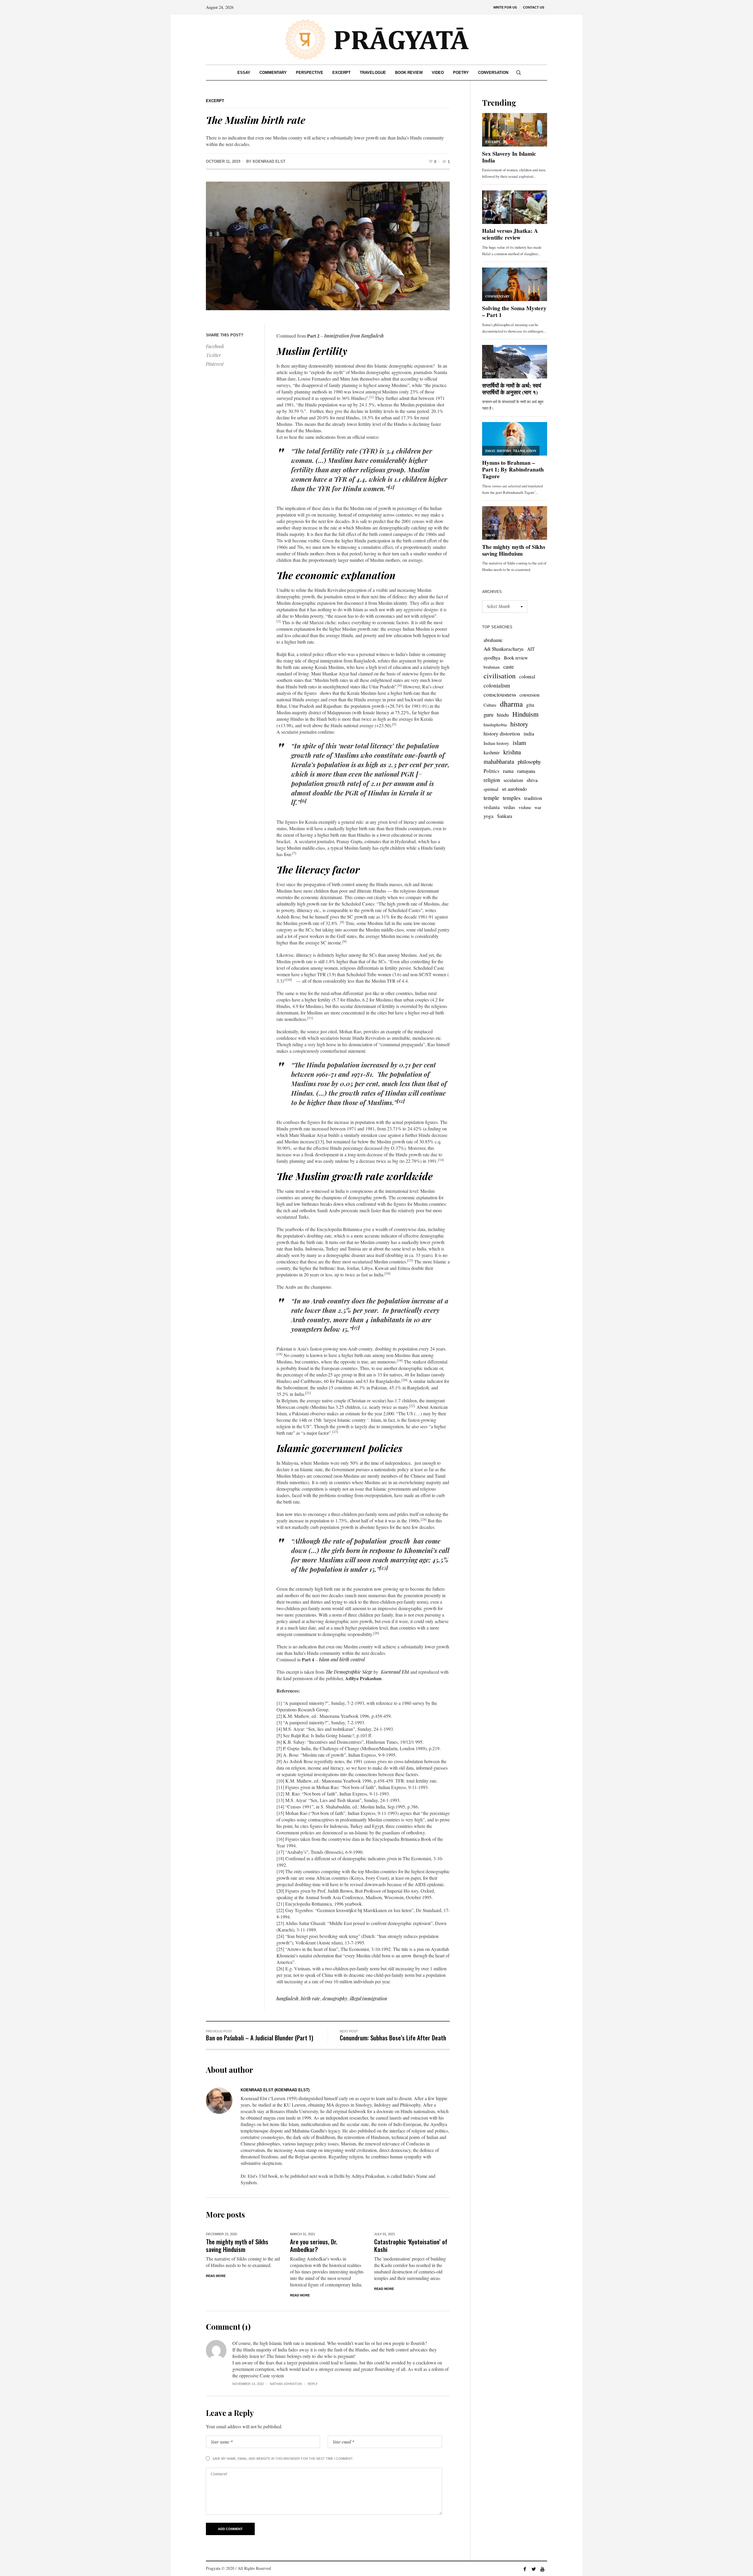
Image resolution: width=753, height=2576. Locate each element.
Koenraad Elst (395, 1672)
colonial (527, 676)
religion (492, 780)
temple (491, 798)
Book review (516, 658)
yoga (489, 816)
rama (508, 771)
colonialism (497, 685)
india (529, 733)
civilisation (500, 676)
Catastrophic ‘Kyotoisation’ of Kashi (411, 2245)
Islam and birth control (342, 1659)
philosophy (529, 761)
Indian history (496, 743)
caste (509, 666)
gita (530, 705)
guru (488, 714)
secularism (513, 780)
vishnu (525, 807)
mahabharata (499, 761)
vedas (509, 807)
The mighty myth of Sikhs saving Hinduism (237, 2245)
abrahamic (493, 640)
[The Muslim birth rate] (328, 246)
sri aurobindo (514, 789)
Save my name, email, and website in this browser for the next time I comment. (283, 2459)
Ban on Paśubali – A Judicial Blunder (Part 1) (260, 2038)
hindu (503, 715)
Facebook (215, 346)
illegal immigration (368, 1998)
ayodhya (492, 658)
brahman (492, 667)
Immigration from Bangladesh (354, 336)
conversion (529, 695)
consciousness (500, 694)
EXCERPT (215, 101)
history (519, 724)
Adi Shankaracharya (504, 649)
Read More (216, 2276)
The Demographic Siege (349, 1672)
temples (512, 798)
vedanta (492, 807)
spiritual (491, 789)
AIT (531, 649)
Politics (492, 771)
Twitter (213, 355)
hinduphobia (495, 725)
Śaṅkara (505, 816)
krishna (512, 752)
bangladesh (288, 1998)
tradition (533, 798)
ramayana (526, 771)
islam (519, 743)
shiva (532, 780)
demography (335, 1998)
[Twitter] (534, 2569)
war (538, 807)
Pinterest (215, 364)
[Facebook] (525, 2569)
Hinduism (525, 714)
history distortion (502, 733)
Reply (313, 2384)
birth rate (310, 1998)
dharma (511, 704)
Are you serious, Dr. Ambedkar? (314, 2245)
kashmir (492, 752)
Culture (490, 705)
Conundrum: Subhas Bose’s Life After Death (393, 2038)
